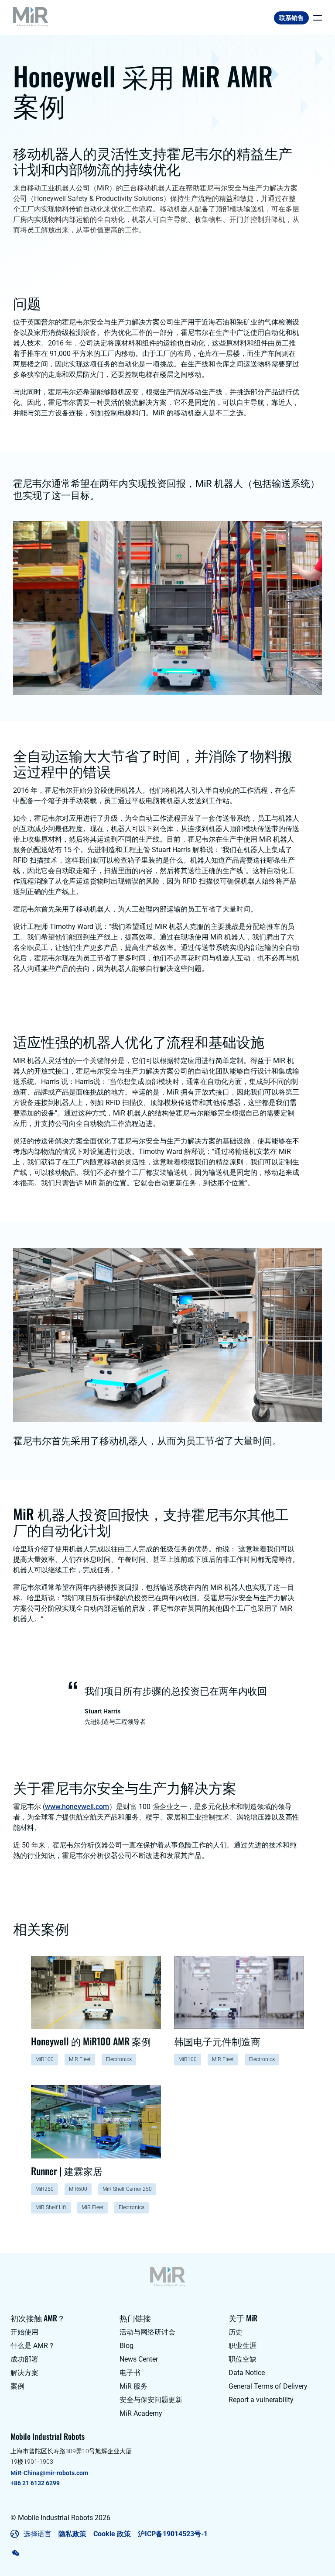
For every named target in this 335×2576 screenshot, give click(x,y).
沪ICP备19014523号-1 (173, 2534)
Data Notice (247, 2373)
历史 (236, 2332)
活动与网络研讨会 (147, 2332)
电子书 (130, 2373)
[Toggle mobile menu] (315, 18)
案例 (17, 2386)
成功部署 (24, 2359)
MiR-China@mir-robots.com (49, 2473)
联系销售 (291, 18)
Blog (126, 2346)
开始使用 (24, 2332)
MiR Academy (141, 2413)
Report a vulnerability (261, 2400)
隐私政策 (72, 2534)
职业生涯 (243, 2346)
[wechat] (16, 2553)
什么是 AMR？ (33, 2346)
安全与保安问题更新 (151, 2400)
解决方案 (24, 2373)
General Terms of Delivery (268, 2386)
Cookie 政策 (112, 2534)
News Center (139, 2359)
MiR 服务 (133, 2386)
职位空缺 (243, 2359)
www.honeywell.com (77, 1807)
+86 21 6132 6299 (35, 2483)
